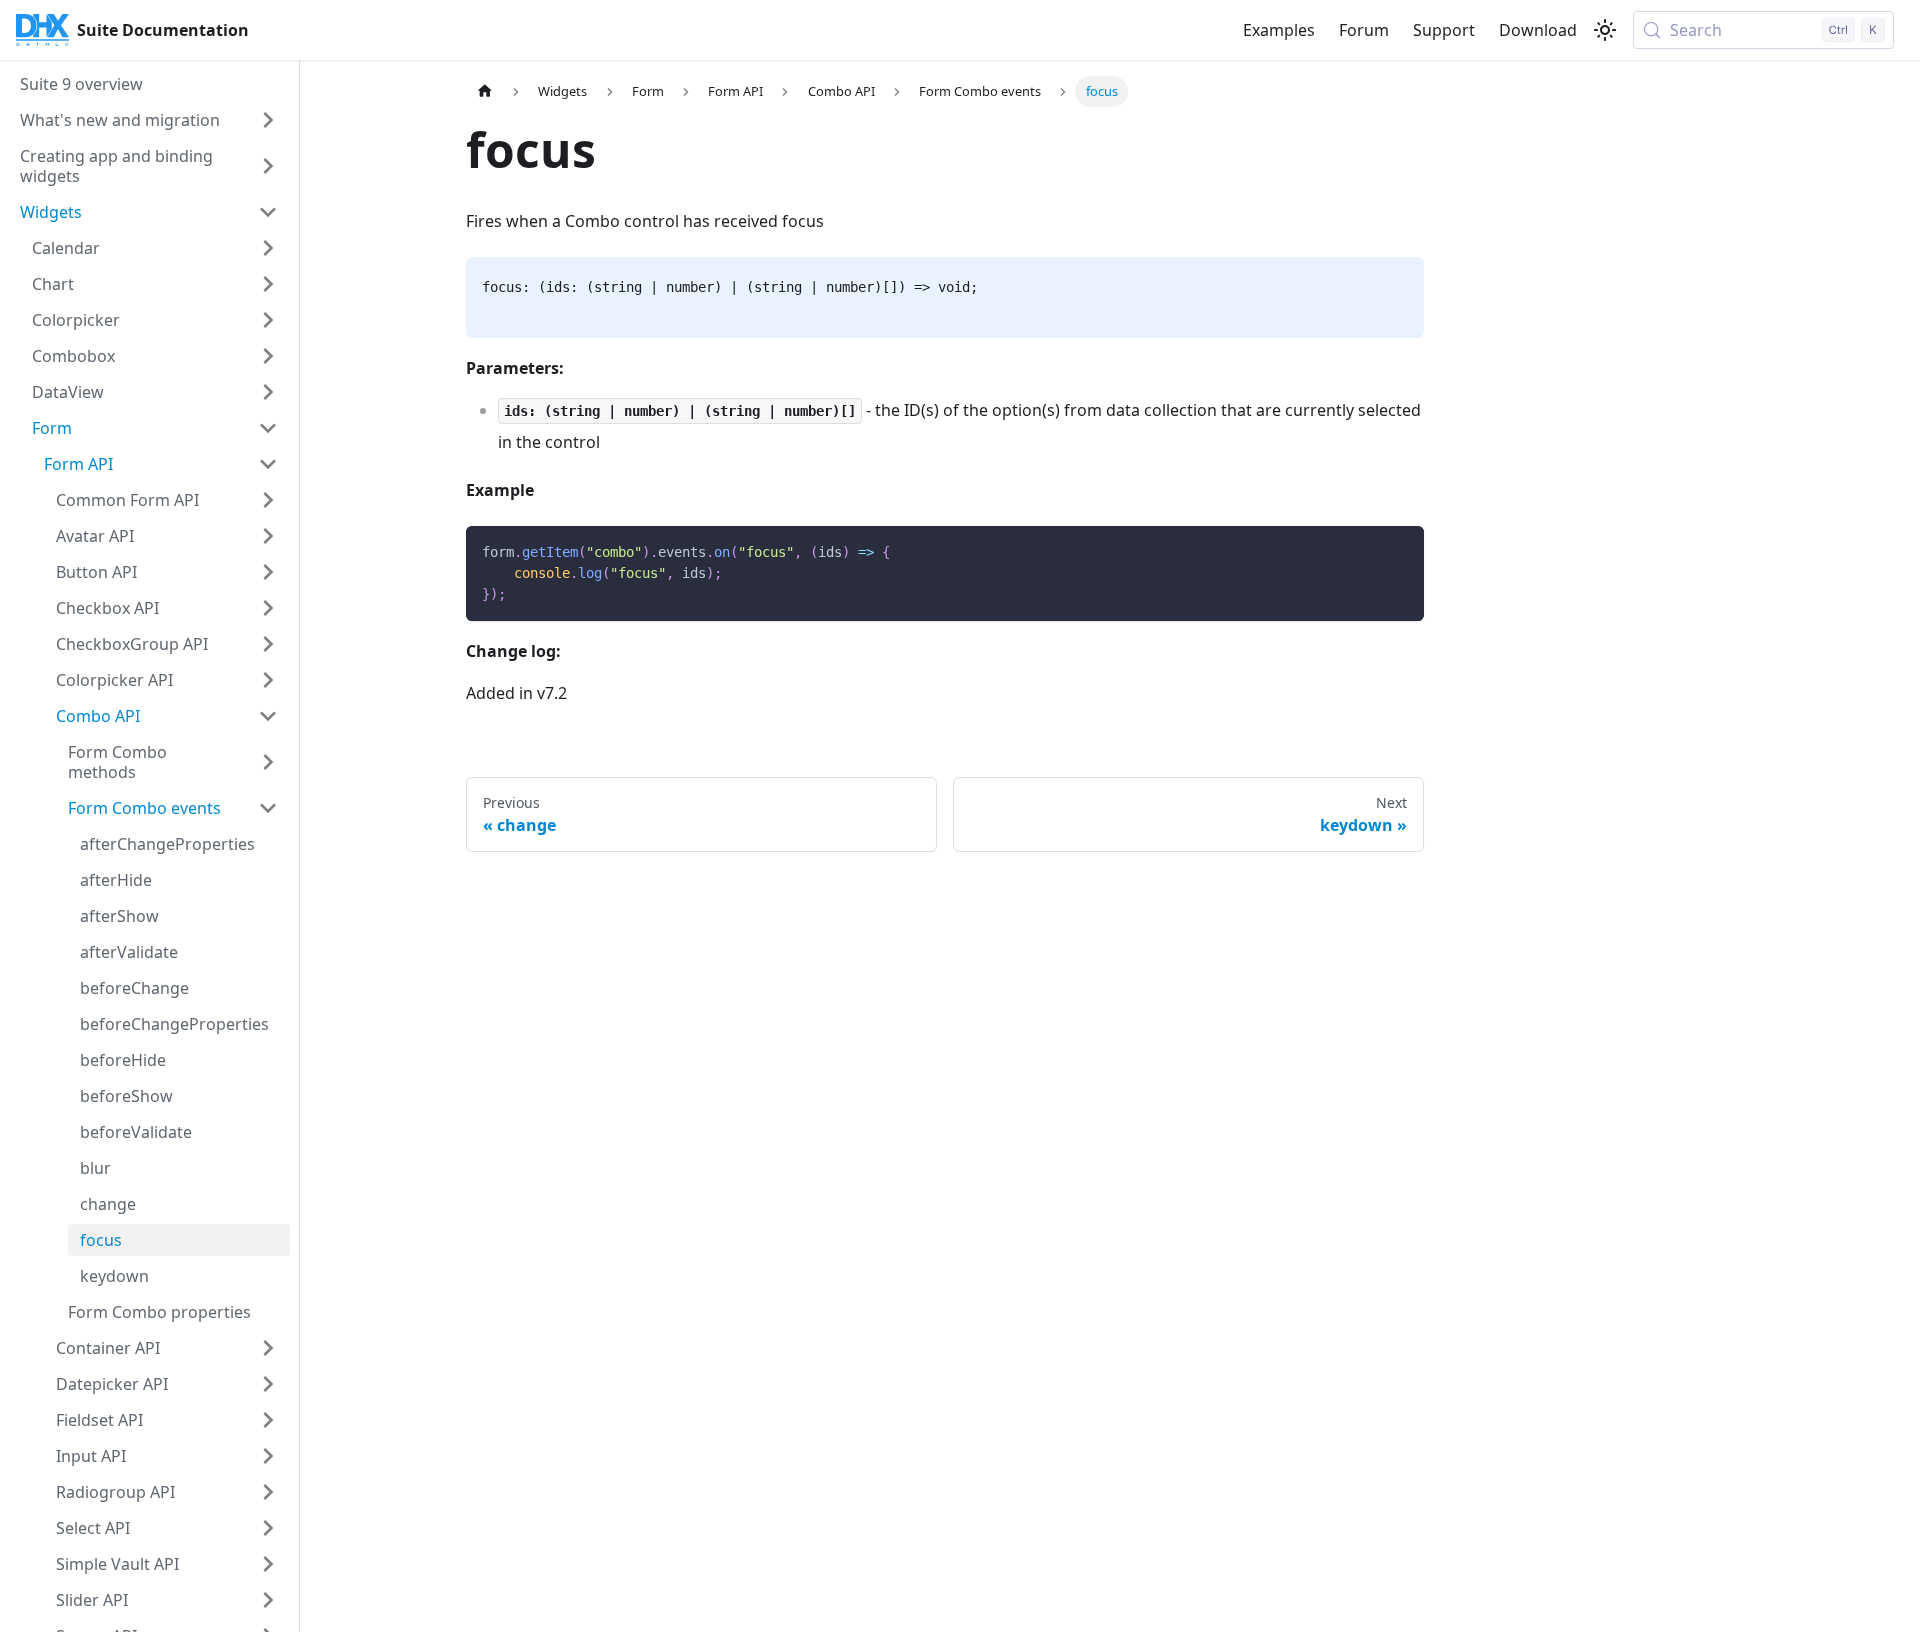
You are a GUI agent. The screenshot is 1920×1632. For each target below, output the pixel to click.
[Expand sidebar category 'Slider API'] (268, 1600)
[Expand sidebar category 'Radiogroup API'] (268, 1492)
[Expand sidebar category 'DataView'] (268, 392)
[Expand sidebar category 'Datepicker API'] (268, 1384)
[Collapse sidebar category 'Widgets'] (268, 212)
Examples (1279, 30)
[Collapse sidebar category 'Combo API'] (268, 716)
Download (1538, 30)
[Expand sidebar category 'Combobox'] (268, 356)
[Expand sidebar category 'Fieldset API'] (268, 1420)
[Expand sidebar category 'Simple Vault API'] (268, 1564)
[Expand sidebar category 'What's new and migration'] (268, 120)
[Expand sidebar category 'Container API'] (268, 1348)
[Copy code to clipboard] (1399, 550)
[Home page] (485, 91)
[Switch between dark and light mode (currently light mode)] (1605, 30)
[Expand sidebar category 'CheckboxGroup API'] (268, 644)
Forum (1364, 30)
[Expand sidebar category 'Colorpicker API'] (268, 680)
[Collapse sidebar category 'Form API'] (268, 464)
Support (1444, 30)
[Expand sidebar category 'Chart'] (268, 284)
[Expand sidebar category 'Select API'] (268, 1528)
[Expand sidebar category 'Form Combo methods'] (268, 762)
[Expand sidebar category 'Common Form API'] (268, 500)
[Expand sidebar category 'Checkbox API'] (268, 608)
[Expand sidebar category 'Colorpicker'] (268, 320)
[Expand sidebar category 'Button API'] (268, 572)
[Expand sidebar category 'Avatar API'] (268, 536)
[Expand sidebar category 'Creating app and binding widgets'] (268, 166)
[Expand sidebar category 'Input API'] (268, 1456)
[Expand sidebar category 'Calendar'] (268, 248)
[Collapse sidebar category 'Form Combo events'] (268, 808)
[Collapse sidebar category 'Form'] (268, 428)
